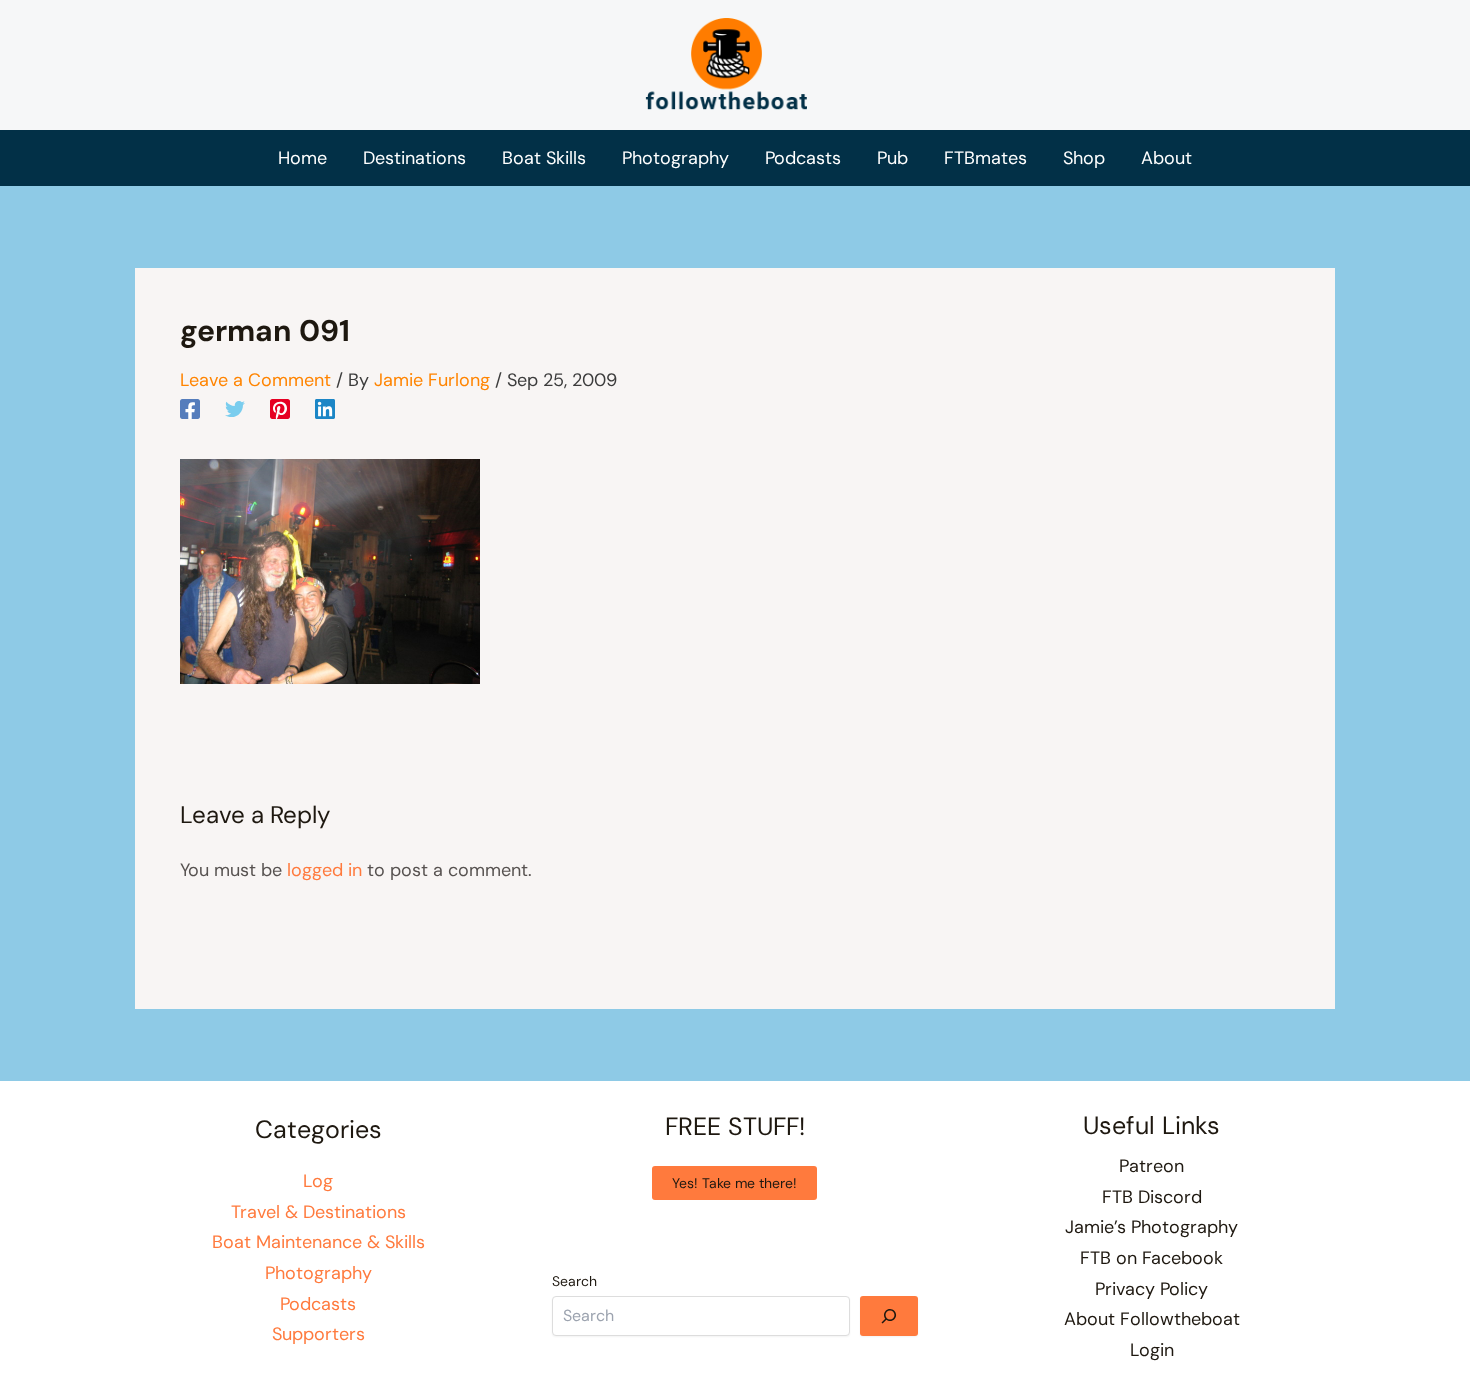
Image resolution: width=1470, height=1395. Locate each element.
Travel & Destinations (318, 1212)
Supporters (318, 1334)
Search (574, 1281)
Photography (318, 1273)
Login (1152, 1350)
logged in (324, 870)
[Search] (889, 1316)
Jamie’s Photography (1151, 1227)
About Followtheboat (1152, 1319)
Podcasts (318, 1304)
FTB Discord (1152, 1197)
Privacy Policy (1151, 1289)
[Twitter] (235, 408)
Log (318, 1181)
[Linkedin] (325, 408)
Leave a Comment (255, 380)
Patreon (1151, 1166)
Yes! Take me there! (734, 1183)
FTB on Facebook (1151, 1258)
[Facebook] (190, 408)
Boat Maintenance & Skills (318, 1242)
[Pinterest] (280, 408)
